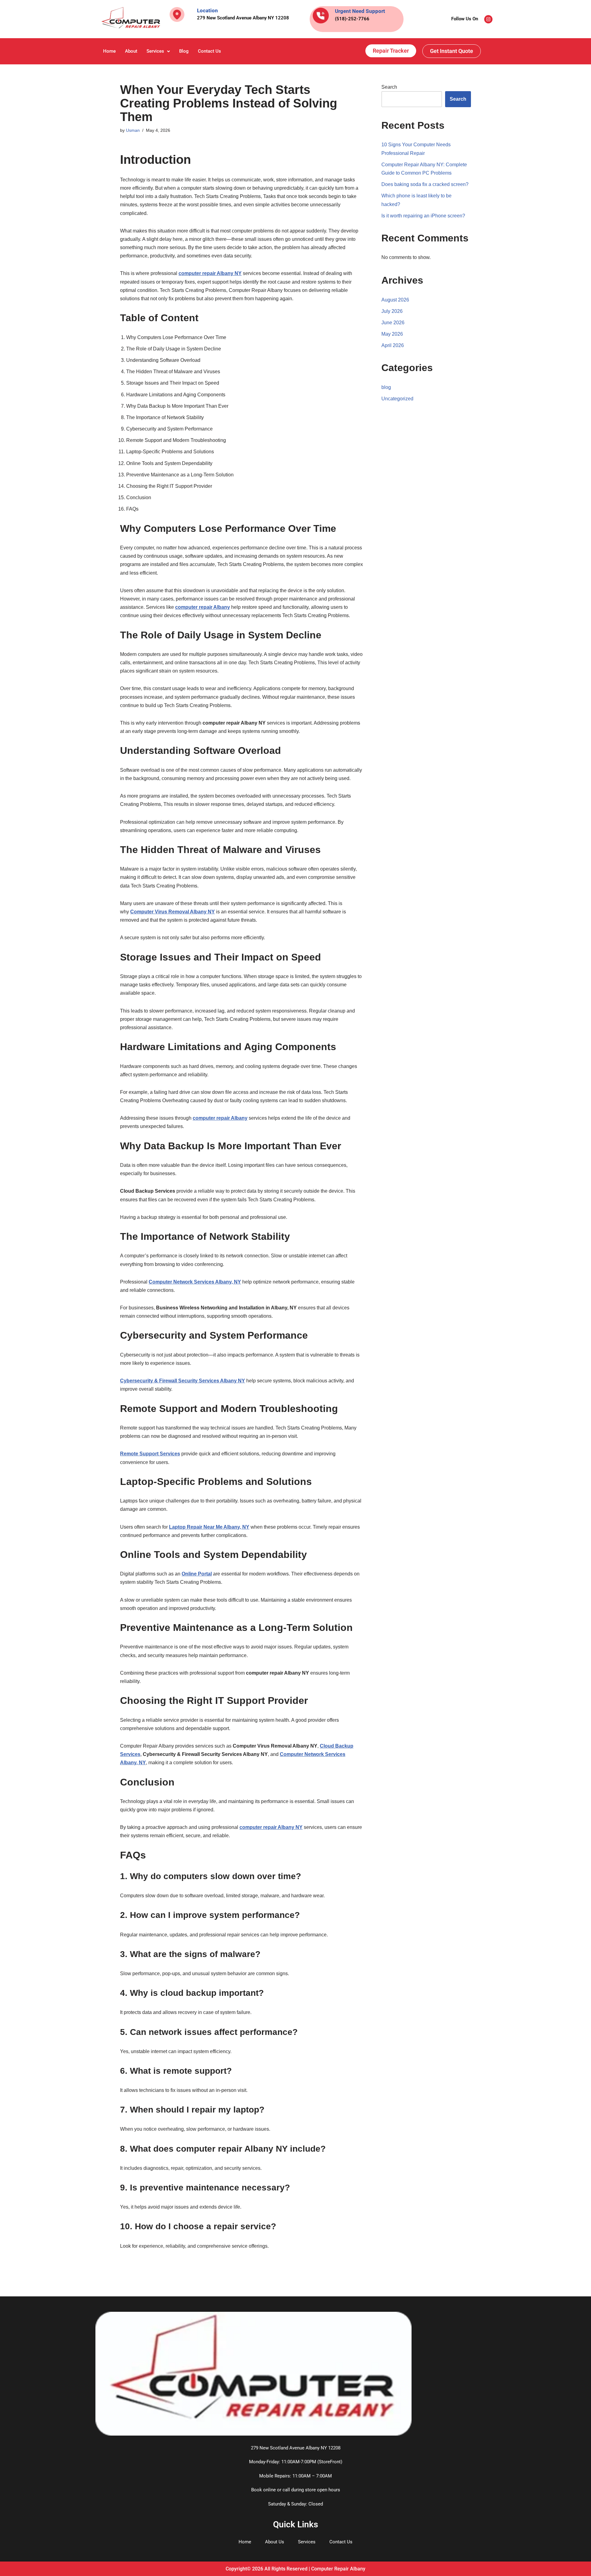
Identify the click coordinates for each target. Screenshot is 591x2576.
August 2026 (395, 300)
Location (207, 10)
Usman (133, 130)
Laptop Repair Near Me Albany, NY (209, 1527)
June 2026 (393, 323)
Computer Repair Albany (338, 2569)
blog (386, 387)
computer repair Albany (203, 607)
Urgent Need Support (360, 11)
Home (109, 51)
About (131, 51)
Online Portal (197, 1574)
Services (155, 51)
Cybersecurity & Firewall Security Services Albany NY (183, 1381)
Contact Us (209, 51)
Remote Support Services (150, 1454)
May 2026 (392, 334)
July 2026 (392, 311)
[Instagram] (488, 19)
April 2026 (393, 345)
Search (389, 87)
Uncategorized (397, 399)
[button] (158, 51)
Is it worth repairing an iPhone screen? (423, 216)
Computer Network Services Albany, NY (195, 1282)
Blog (184, 51)
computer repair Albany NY (210, 273)
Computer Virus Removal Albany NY (173, 912)
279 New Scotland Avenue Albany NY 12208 (243, 18)
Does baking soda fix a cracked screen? (425, 184)
